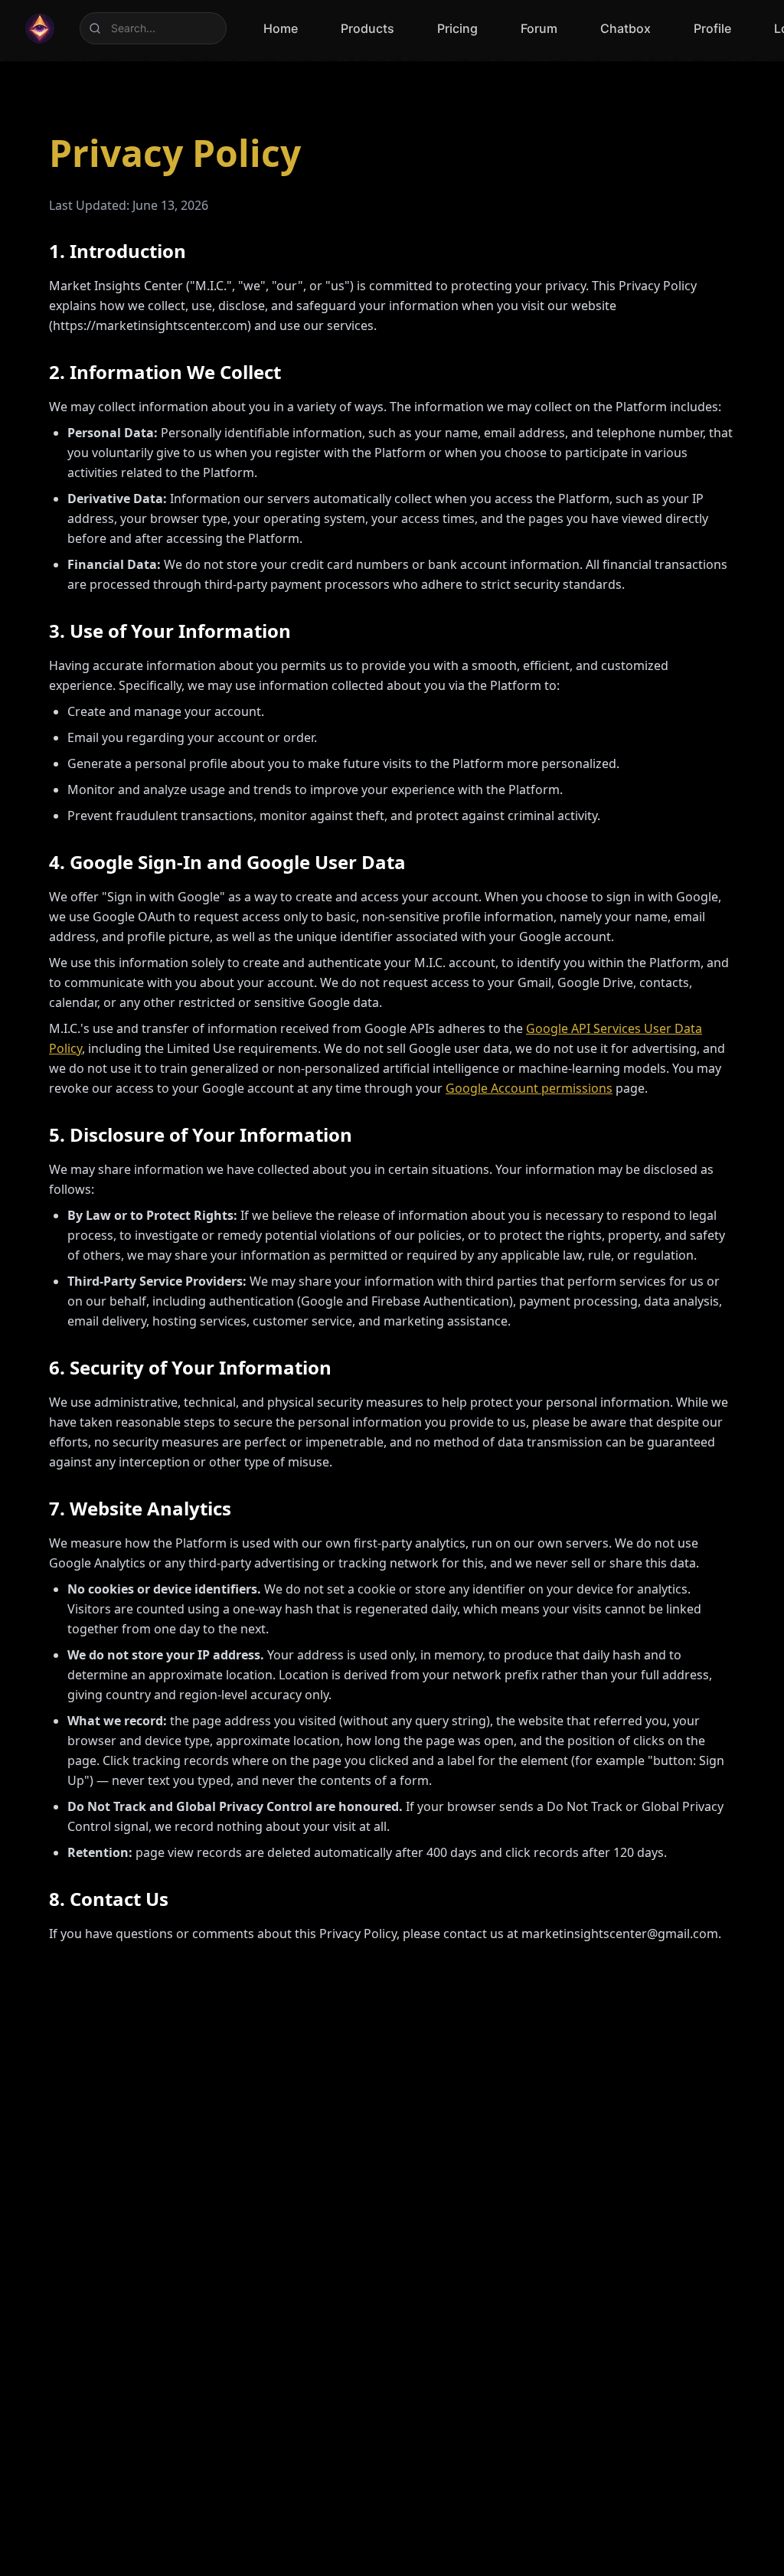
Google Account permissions (529, 1088)
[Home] (40, 28)
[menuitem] (281, 28)
